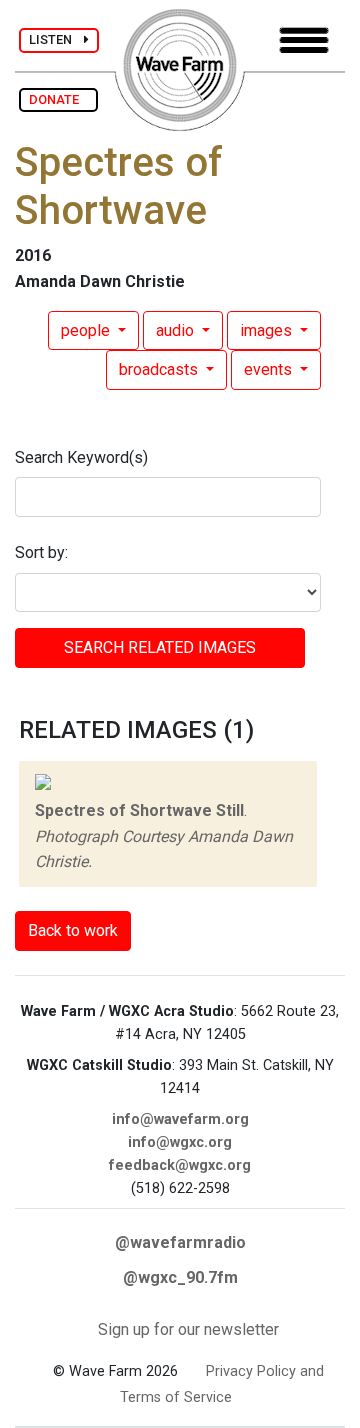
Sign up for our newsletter (188, 1329)
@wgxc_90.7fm (180, 1277)
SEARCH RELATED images (160, 647)
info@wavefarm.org (180, 1119)
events (270, 369)
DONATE (58, 99)
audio (177, 330)
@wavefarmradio (180, 1242)
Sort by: (41, 552)
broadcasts (160, 369)
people (87, 330)
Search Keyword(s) (81, 457)
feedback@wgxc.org (180, 1165)
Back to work (73, 930)
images (268, 330)
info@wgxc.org (180, 1142)
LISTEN (56, 39)
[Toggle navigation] (304, 40)
